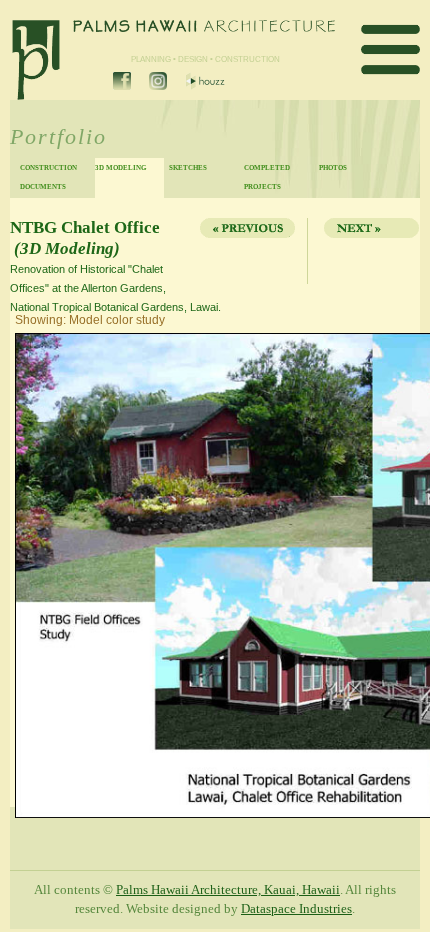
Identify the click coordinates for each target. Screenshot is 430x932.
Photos (333, 167)
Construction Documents (48, 177)
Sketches (188, 167)
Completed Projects (267, 177)
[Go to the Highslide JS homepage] (17, 335)
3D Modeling (120, 167)
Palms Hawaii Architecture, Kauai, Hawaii (228, 890)
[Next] (366, 251)
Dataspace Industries (296, 909)
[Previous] (246, 251)
